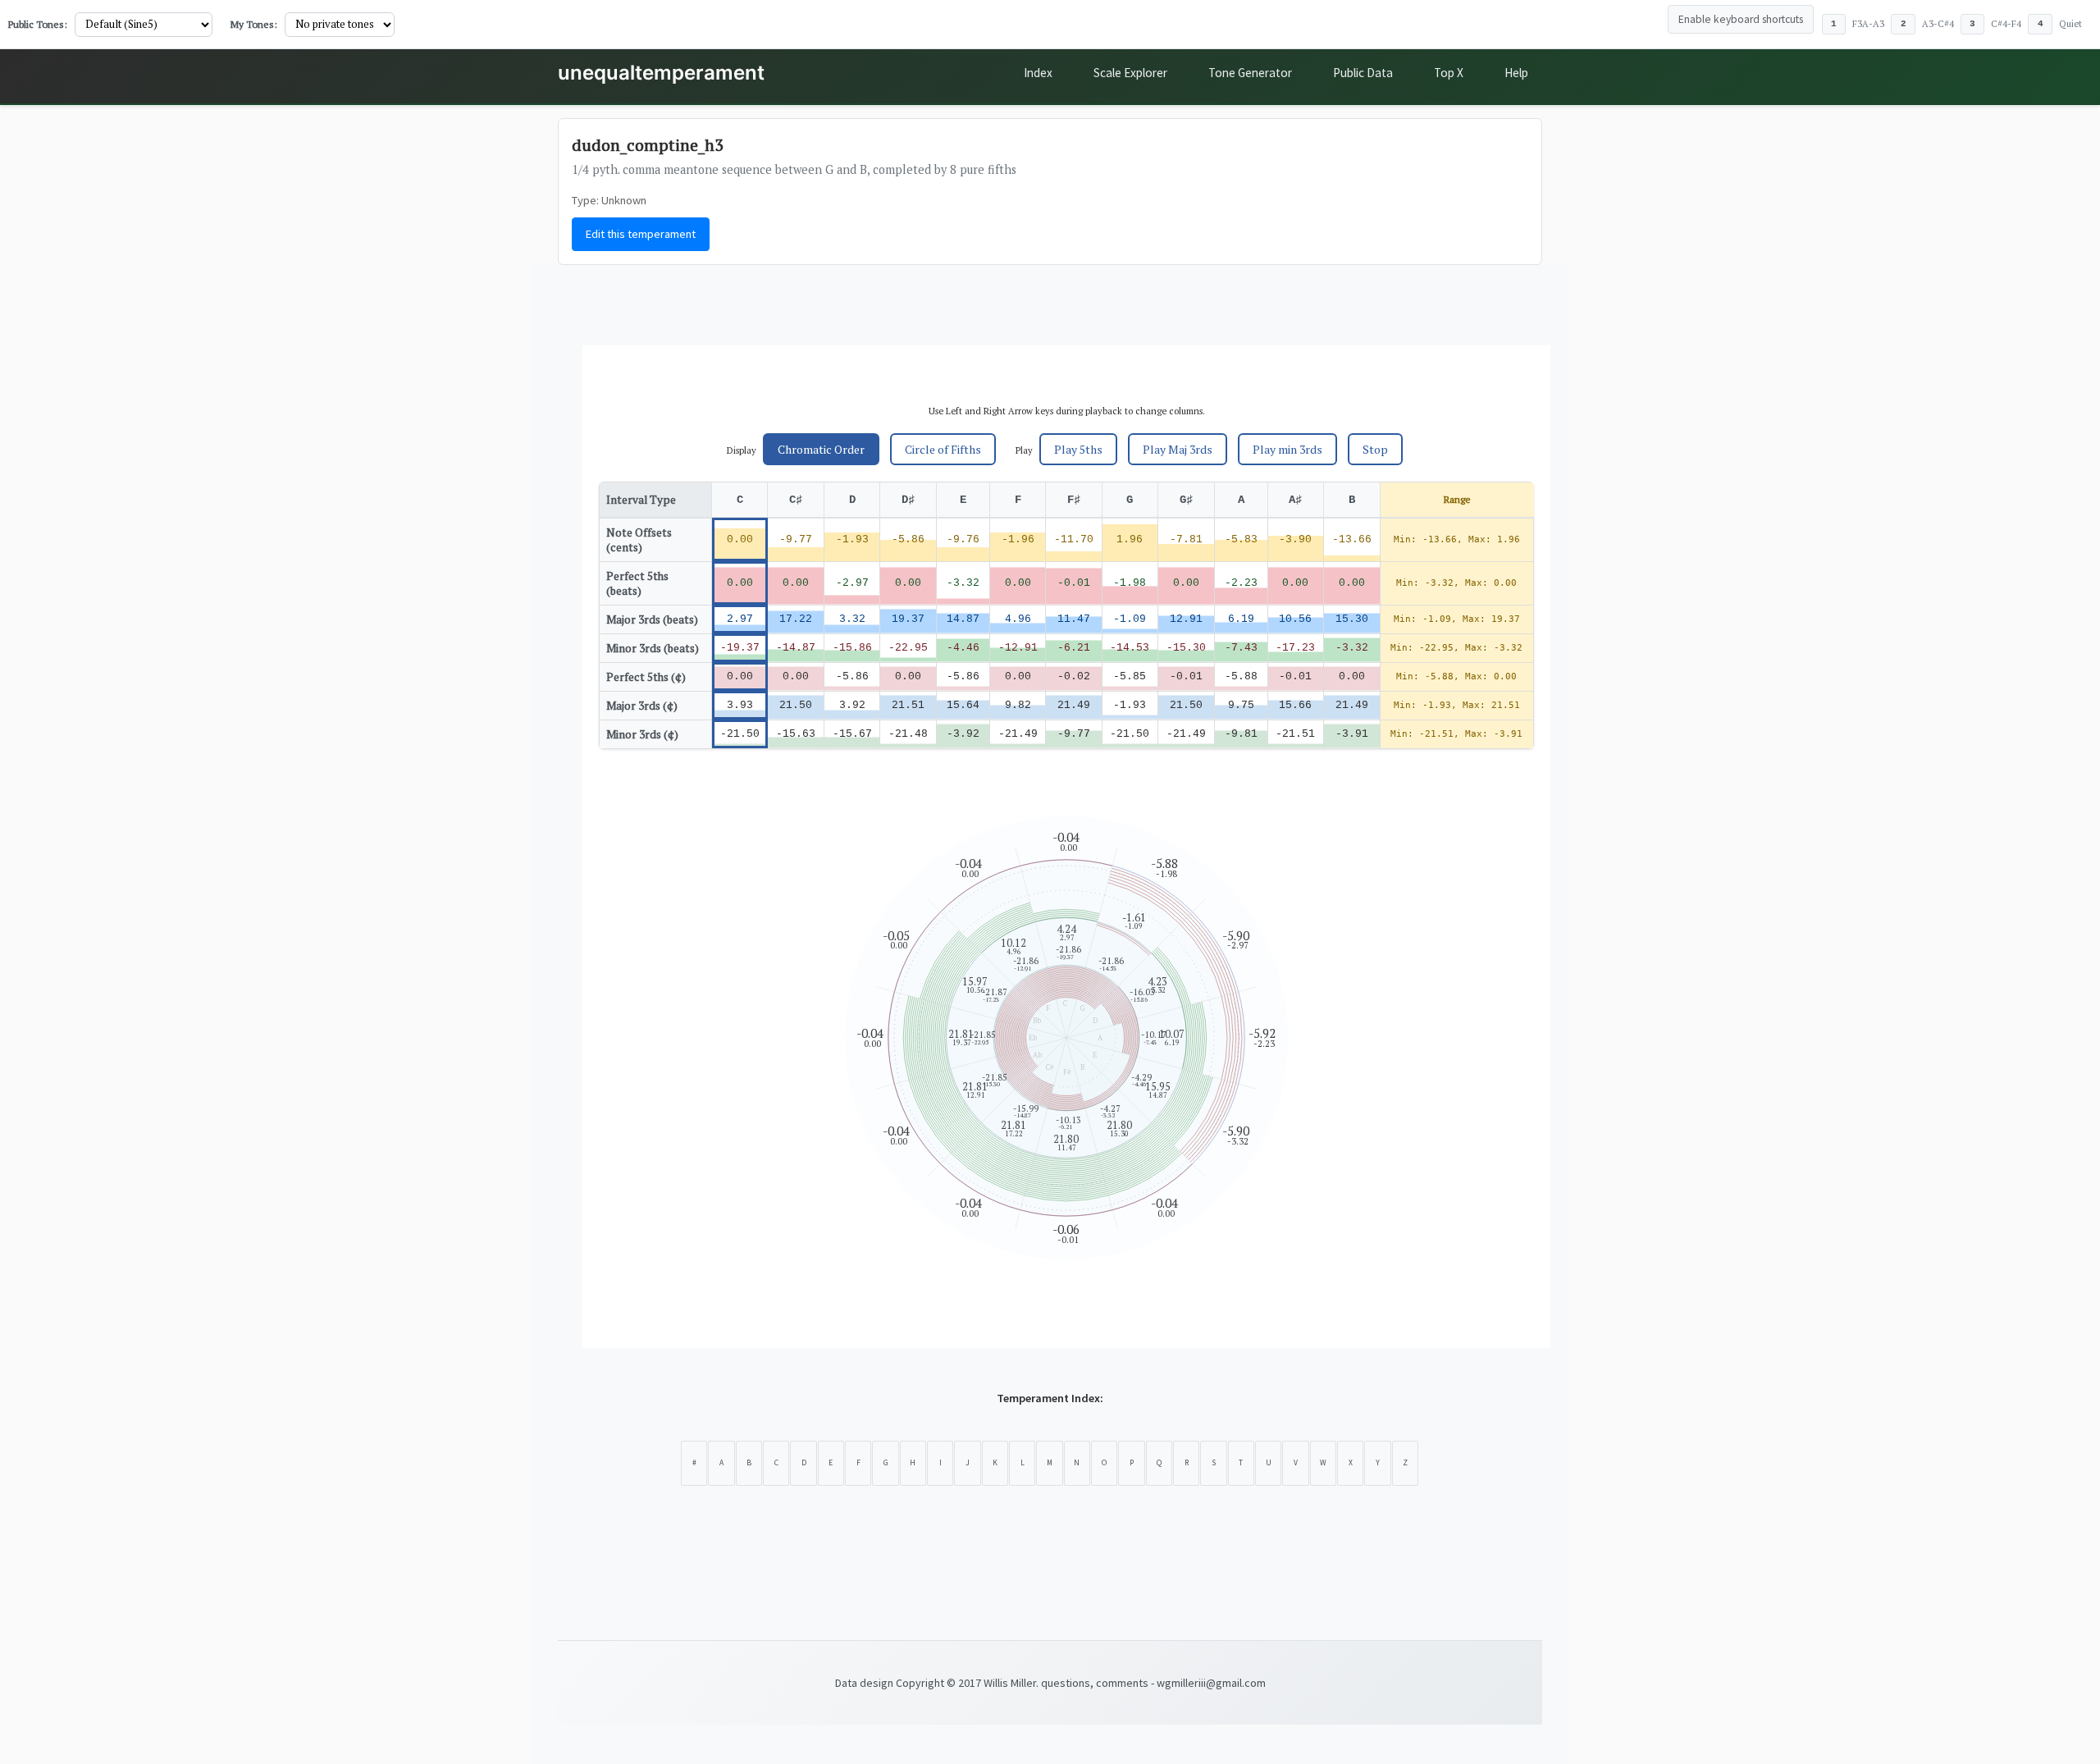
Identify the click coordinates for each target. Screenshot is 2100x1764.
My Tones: (254, 24)
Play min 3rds (1287, 449)
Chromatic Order (821, 449)
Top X (1449, 73)
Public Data (1363, 73)
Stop (1375, 449)
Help (1516, 73)
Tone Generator (1250, 73)
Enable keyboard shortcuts (1741, 19)
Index (1038, 73)
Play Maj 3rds (1178, 449)
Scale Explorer (1130, 73)
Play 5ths (1078, 449)
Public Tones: (38, 24)
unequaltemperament (661, 73)
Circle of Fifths (943, 449)
